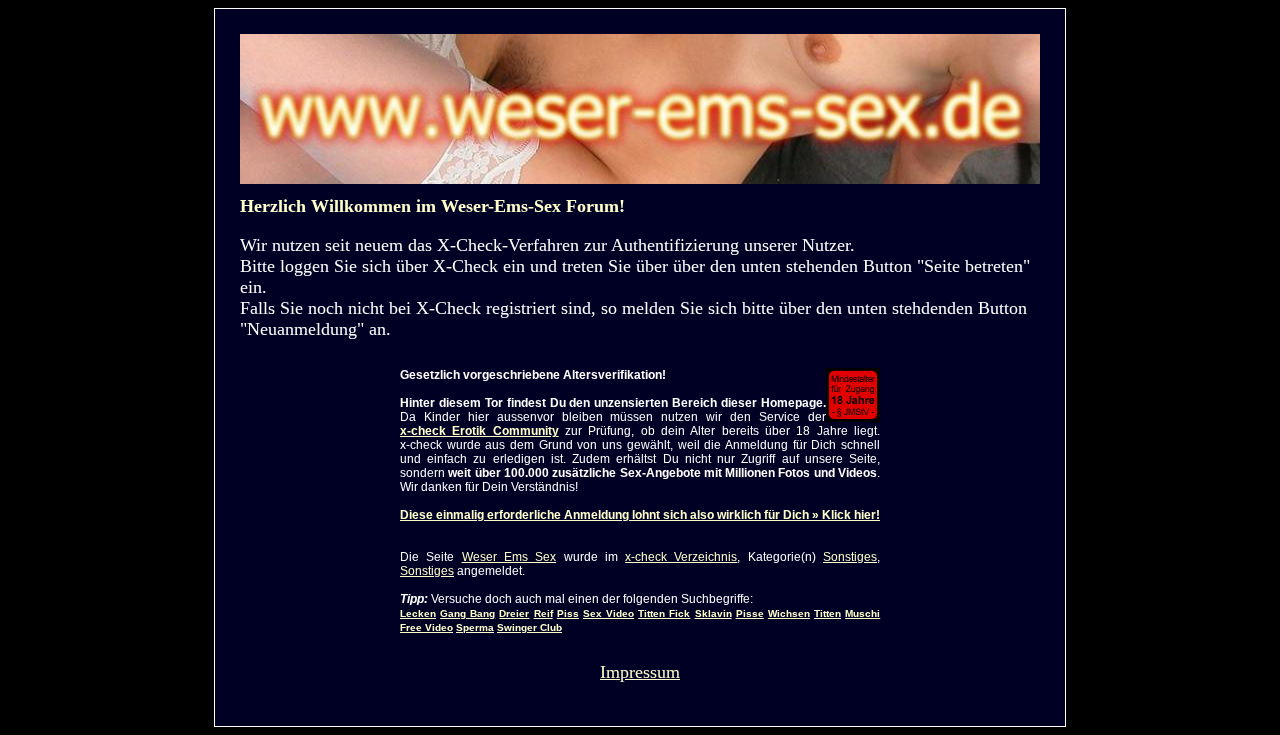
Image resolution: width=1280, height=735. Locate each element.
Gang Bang (467, 613)
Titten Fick (664, 613)
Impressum (640, 672)
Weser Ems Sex (509, 557)
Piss (568, 613)
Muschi (862, 613)
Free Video (426, 627)
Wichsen (789, 613)
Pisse (750, 613)
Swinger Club (529, 627)
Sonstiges (850, 557)
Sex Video (608, 613)
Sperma (475, 627)
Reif (543, 613)
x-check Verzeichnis (681, 557)
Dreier (514, 613)
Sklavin (713, 613)
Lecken (418, 613)
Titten (827, 613)
